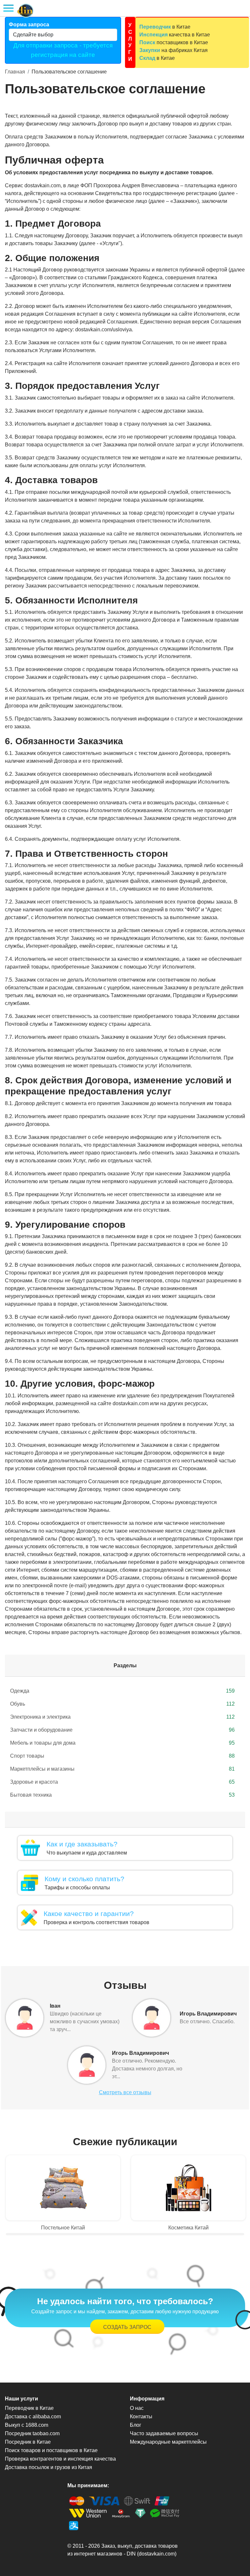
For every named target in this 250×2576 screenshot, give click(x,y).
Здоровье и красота (122, 1782)
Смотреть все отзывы (125, 2092)
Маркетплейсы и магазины (122, 1769)
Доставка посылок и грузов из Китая (49, 2467)
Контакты (141, 2417)
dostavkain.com (157, 2554)
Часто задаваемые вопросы (164, 2433)
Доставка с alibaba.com (33, 2417)
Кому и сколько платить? (84, 1879)
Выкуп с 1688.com (27, 2425)
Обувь (122, 1704)
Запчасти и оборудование (122, 1730)
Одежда (122, 1691)
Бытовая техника (122, 1795)
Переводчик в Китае (29, 2408)
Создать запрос (127, 2327)
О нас (137, 2408)
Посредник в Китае (28, 2442)
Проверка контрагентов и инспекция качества (60, 2459)
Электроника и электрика (122, 1717)
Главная (15, 72)
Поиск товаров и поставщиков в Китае (51, 2450)
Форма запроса (29, 25)
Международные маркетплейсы (168, 2442)
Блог (136, 2425)
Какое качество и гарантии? (89, 1914)
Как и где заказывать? (82, 1844)
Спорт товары (122, 1756)
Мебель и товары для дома (122, 1743)
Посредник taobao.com (32, 2433)
